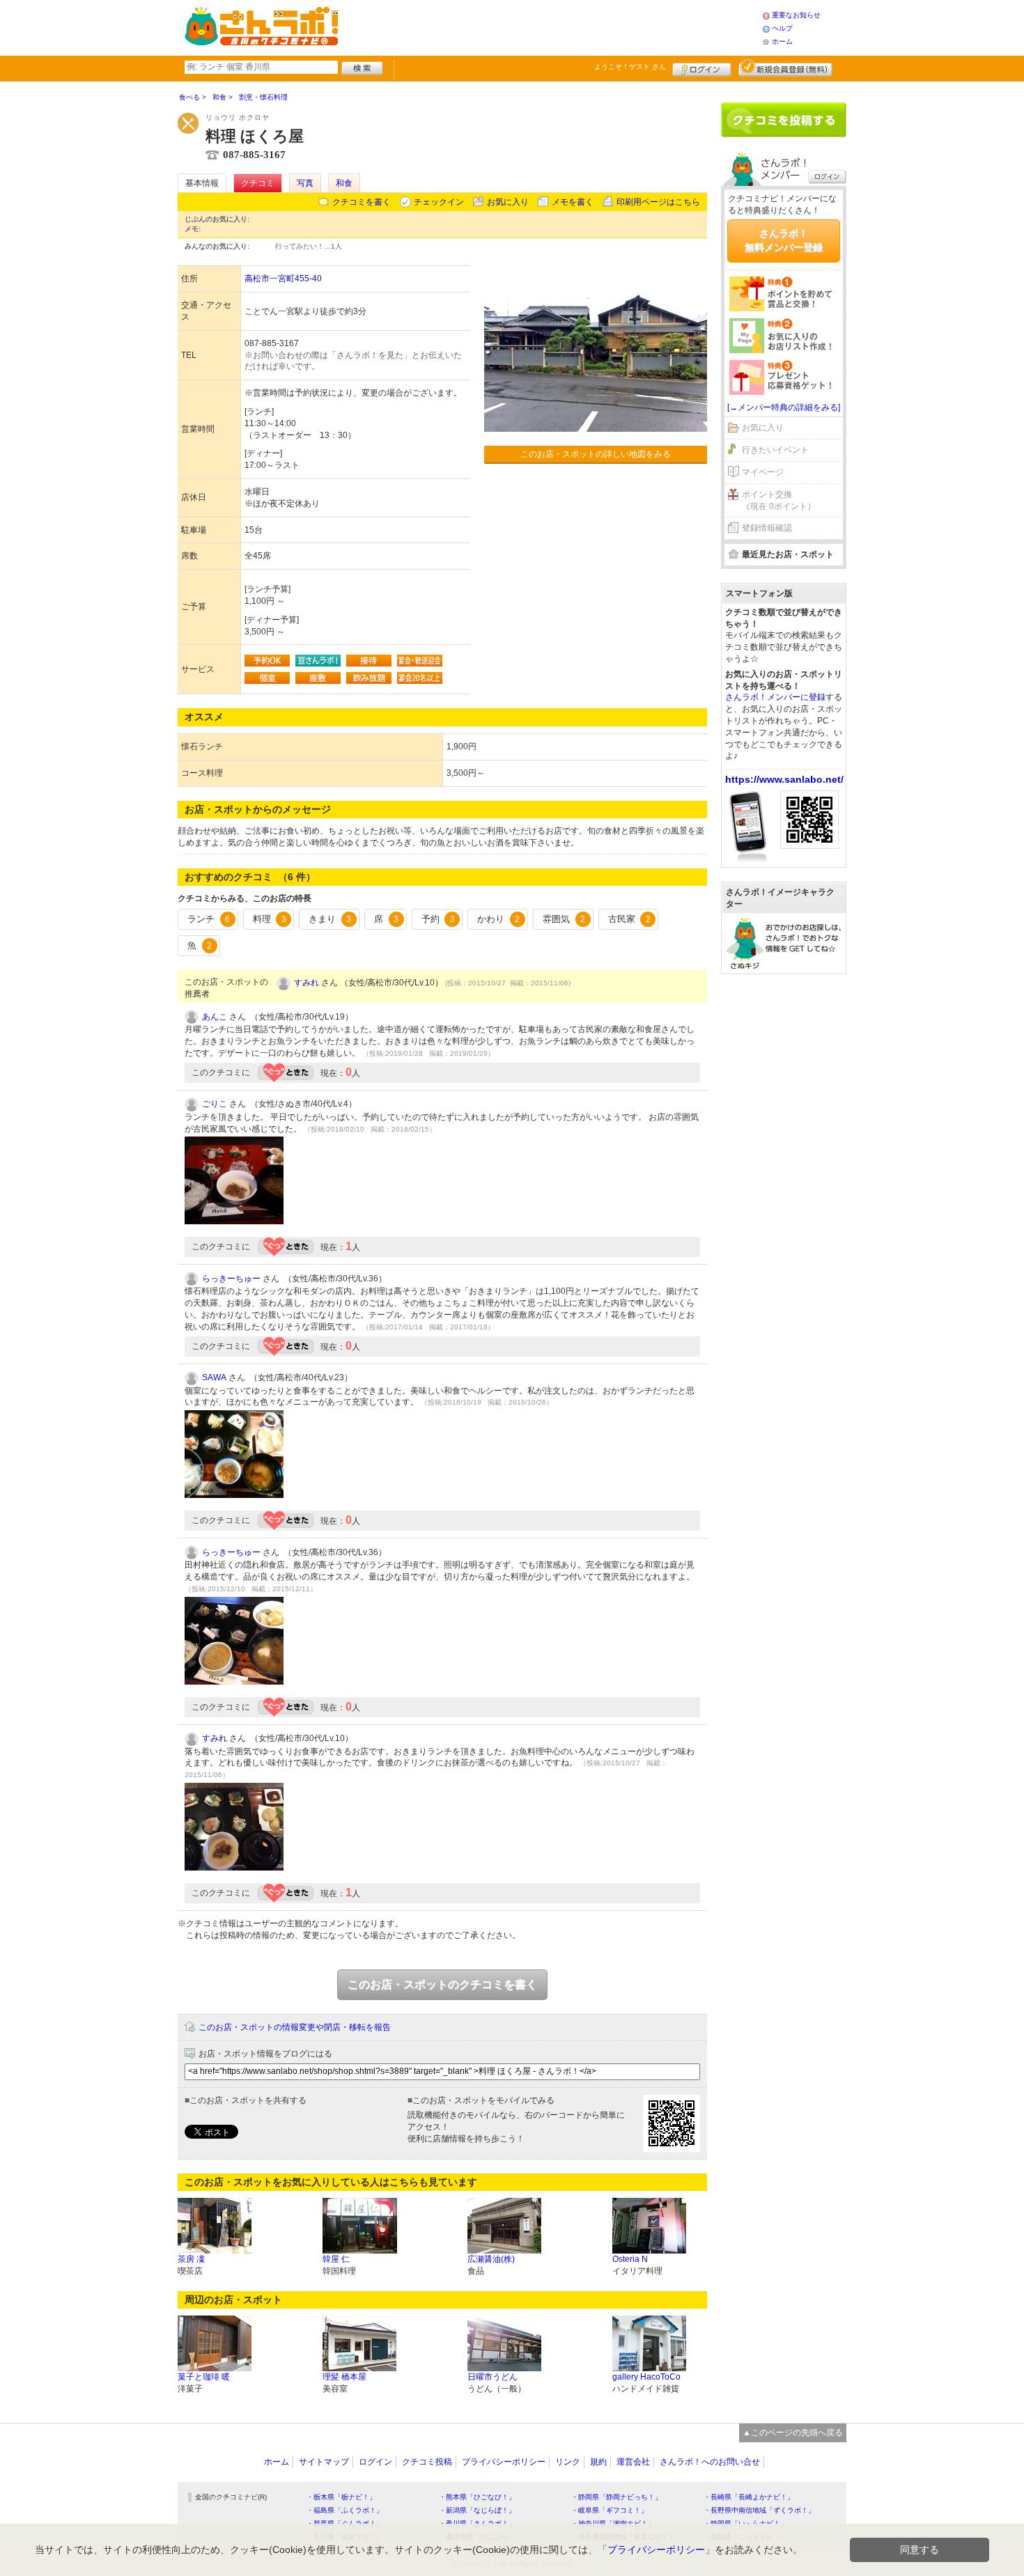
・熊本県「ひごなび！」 (477, 2497)
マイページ (763, 472)
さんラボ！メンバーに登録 (775, 697)
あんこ (215, 1017)
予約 (438, 919)
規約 (598, 2462)
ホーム (782, 41)
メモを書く (573, 202)
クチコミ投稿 (427, 2462)
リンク (568, 2462)
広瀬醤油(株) (491, 2259)
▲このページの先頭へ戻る (793, 2433)
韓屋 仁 (336, 2259)
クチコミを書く (362, 202)
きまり (330, 919)
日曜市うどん (492, 2377)
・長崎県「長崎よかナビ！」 (749, 2497)
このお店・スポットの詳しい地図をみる (596, 454)
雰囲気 (564, 919)
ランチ (209, 919)
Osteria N (630, 2259)
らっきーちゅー (231, 1279)
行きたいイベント (775, 450)
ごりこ (215, 1104)
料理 (270, 919)
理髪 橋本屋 (344, 2377)
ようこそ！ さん (630, 67)
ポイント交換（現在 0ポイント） (779, 500)
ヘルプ (782, 28)
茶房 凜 (191, 2259)
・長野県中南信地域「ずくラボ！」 (759, 2510)
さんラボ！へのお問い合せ (710, 2462)
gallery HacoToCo (646, 2377)
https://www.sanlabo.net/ (784, 779)
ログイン (702, 68)
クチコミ (258, 183)
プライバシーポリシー (504, 2462)
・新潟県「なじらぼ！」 (477, 2510)
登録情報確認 (767, 528)
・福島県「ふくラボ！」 (345, 2510)
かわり (498, 919)
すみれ (307, 983)
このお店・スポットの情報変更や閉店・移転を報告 (295, 2027)
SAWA (214, 1377)
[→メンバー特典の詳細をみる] (784, 407)
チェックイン (439, 202)
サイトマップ (324, 2462)
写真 (305, 183)
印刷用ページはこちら (658, 202)
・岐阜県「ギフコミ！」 (610, 2510)
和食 (344, 183)
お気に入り (508, 202)
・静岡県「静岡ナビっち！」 (616, 2497)
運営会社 (633, 2462)
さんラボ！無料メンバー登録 (784, 240)
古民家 (629, 919)
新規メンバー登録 (785, 68)
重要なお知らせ (796, 15)
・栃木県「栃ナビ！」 (341, 2497)
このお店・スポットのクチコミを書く (442, 1984)
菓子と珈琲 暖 (204, 2377)
